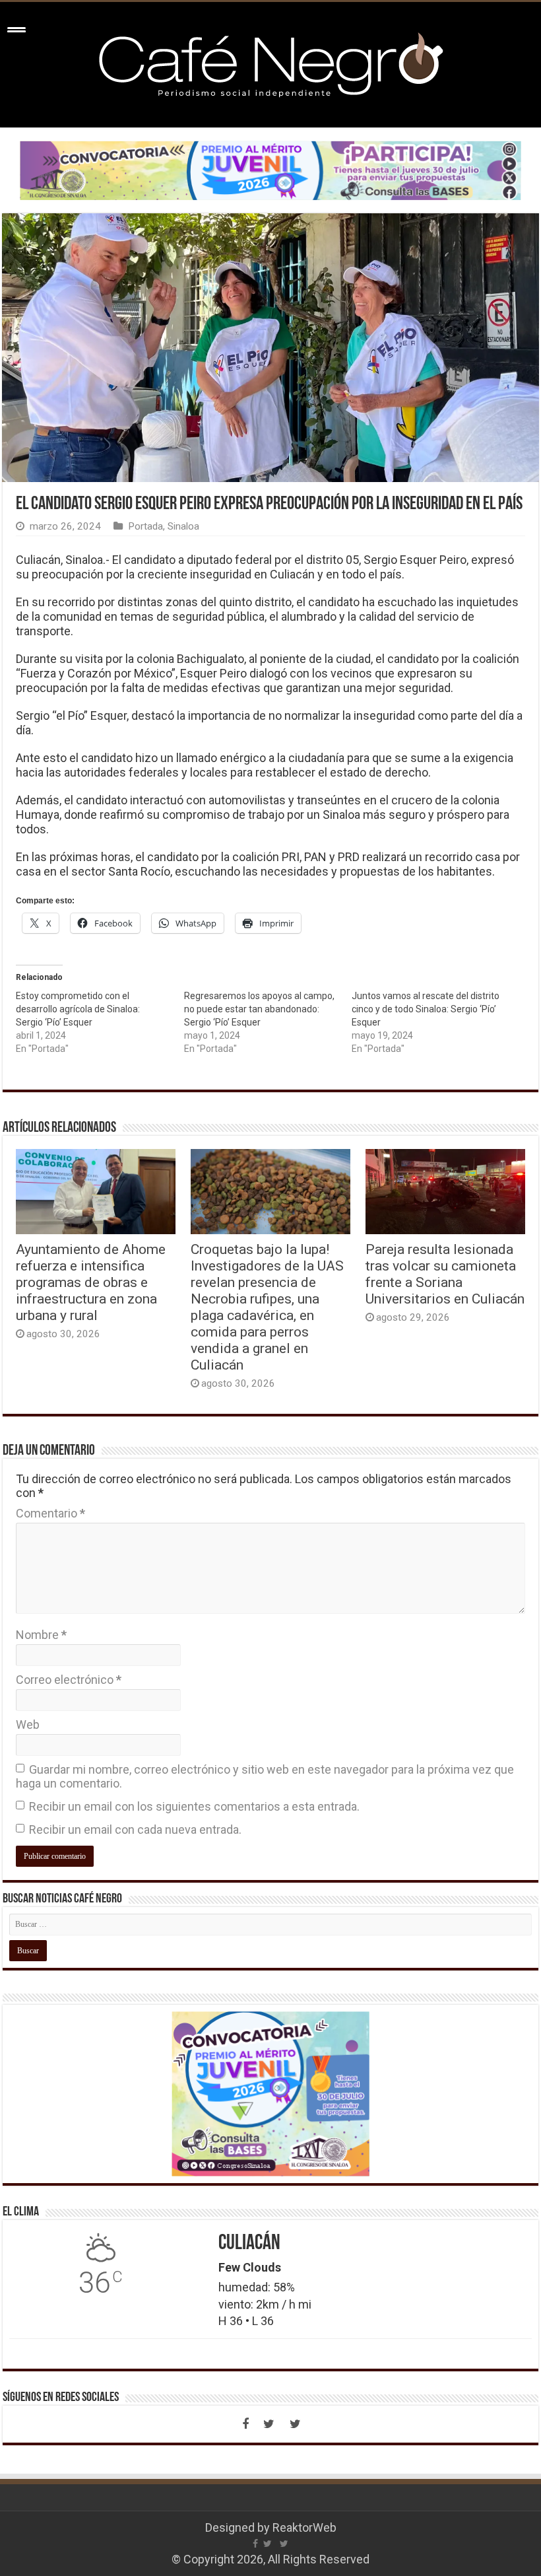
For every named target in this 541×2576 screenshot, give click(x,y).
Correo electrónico (69, 1680)
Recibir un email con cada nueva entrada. (135, 1829)
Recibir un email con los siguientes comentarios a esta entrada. (194, 1806)
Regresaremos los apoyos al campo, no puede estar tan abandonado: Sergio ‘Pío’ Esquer (259, 1009)
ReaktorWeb (304, 2527)
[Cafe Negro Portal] (270, 62)
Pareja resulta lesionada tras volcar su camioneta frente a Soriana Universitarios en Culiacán (445, 1274)
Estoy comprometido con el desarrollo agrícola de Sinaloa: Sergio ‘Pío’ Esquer (78, 1009)
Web (28, 1724)
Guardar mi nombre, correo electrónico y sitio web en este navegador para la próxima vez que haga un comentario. (265, 1776)
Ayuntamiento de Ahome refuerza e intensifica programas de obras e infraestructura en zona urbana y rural (91, 1282)
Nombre (41, 1635)
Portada (145, 526)
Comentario (50, 1513)
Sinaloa (183, 526)
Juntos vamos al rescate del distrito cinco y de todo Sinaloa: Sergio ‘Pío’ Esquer (426, 1009)
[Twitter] (269, 2424)
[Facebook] (245, 2424)
